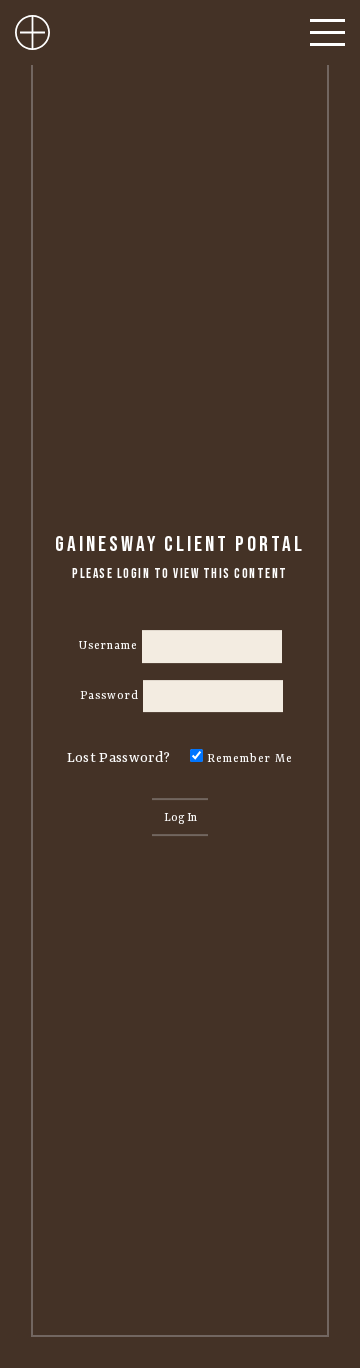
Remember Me (248, 759)
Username (108, 646)
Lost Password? (118, 758)
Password (109, 696)
